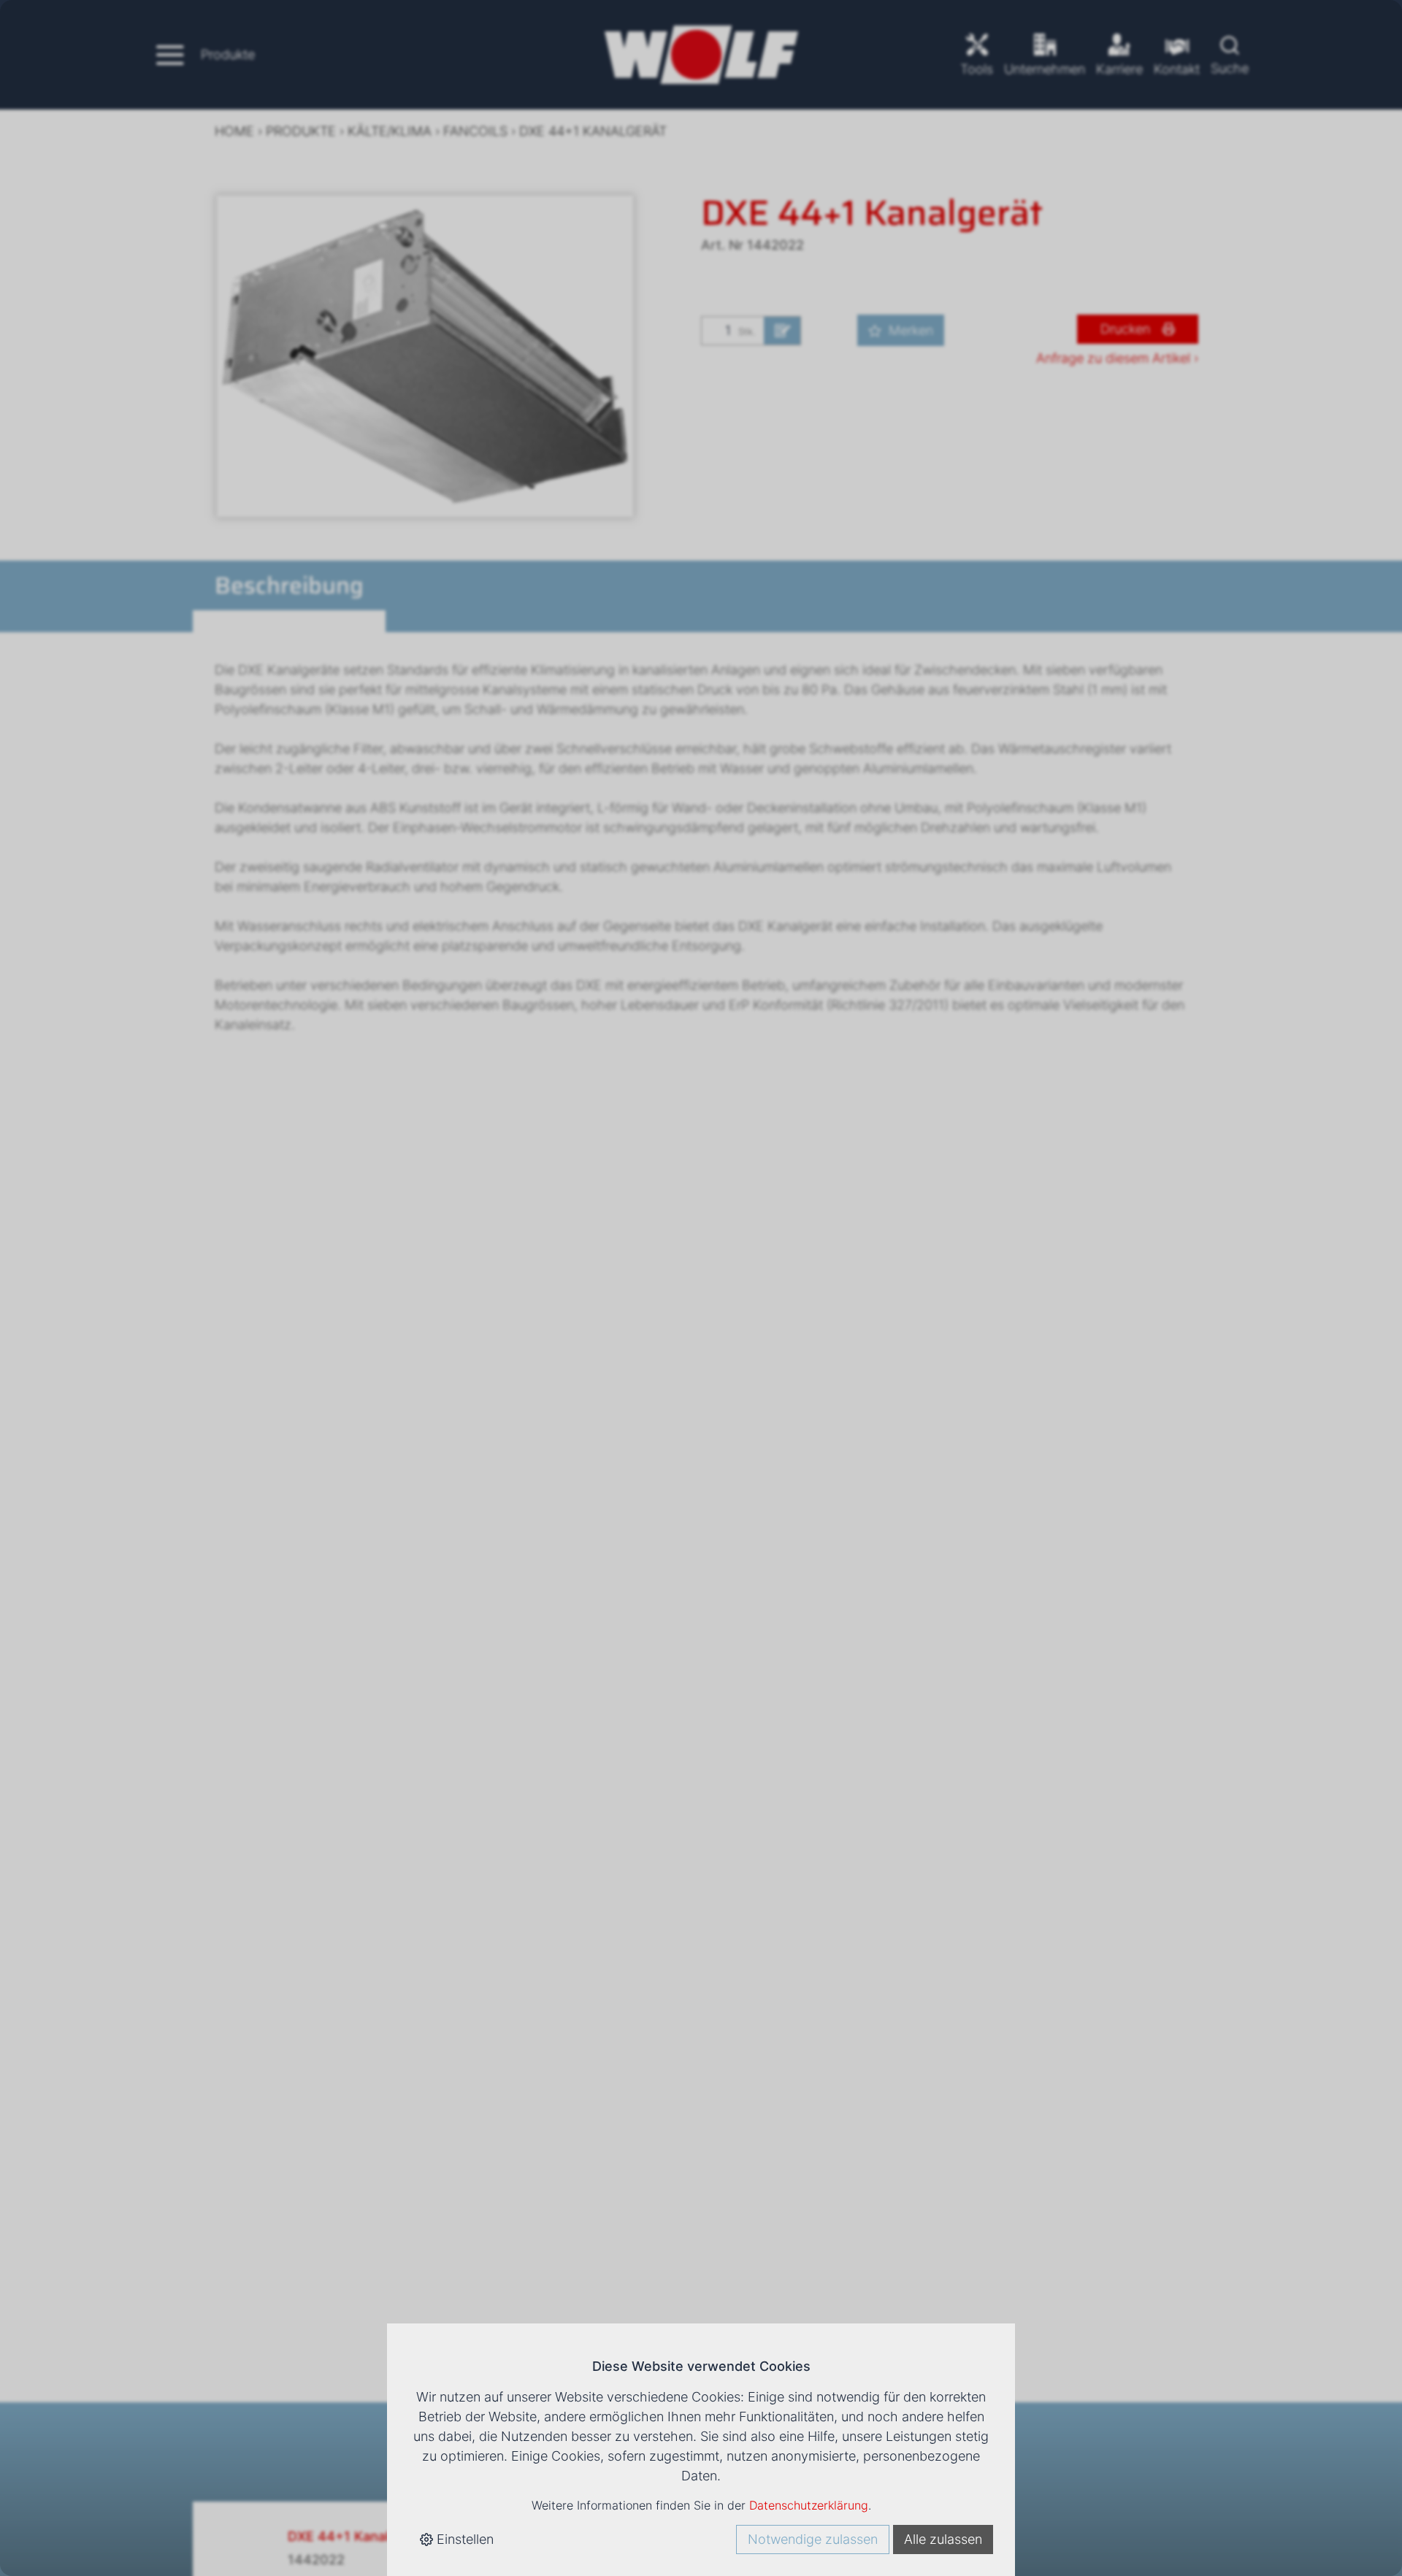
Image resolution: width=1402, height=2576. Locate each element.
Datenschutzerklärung (809, 2505)
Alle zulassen (943, 2539)
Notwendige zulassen (813, 2539)
